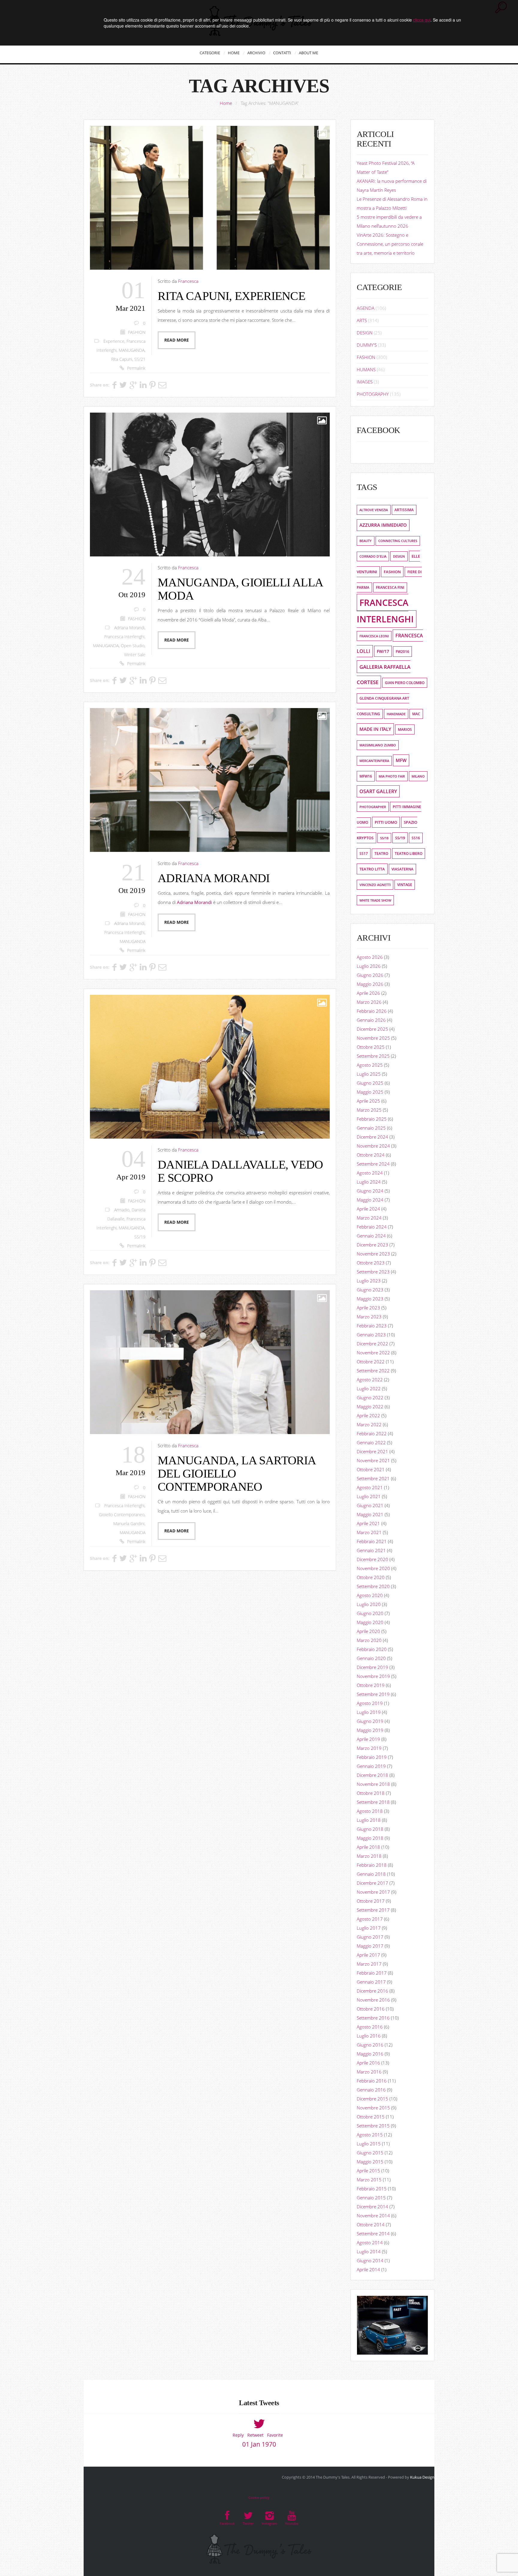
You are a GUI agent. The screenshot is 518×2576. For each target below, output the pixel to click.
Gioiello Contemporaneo (122, 1515)
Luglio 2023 (369, 1281)
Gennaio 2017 (371, 1982)
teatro (381, 854)
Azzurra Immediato (383, 525)
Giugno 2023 (370, 1290)
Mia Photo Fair (392, 776)
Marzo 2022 (369, 1424)
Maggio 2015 (370, 2162)
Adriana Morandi (129, 628)
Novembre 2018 (373, 1784)
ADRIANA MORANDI (214, 878)
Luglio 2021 (369, 1496)
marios (405, 729)
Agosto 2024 (370, 1173)
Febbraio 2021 (372, 1541)
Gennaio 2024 (371, 1236)
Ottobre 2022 (371, 1362)
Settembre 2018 (373, 1802)
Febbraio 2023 (372, 1326)
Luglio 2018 (369, 1820)
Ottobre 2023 (371, 1263)
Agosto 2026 (370, 957)
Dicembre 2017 (372, 1883)
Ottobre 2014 (371, 2225)
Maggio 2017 (370, 1946)
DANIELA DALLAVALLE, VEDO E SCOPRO (240, 1171)
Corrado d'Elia (373, 556)
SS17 (364, 854)
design (399, 556)
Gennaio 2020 (371, 1658)
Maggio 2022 (370, 1407)
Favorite (275, 2435)
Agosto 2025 (370, 1065)
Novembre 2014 (373, 2216)
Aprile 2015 (368, 2171)
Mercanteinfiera (374, 761)
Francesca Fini (390, 587)
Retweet (255, 2435)
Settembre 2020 (373, 1586)
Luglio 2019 (369, 1712)
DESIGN (365, 333)
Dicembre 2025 (372, 1029)
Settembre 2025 (373, 1056)
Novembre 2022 (373, 1353)
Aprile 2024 (368, 1209)
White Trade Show (375, 900)
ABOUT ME (308, 53)
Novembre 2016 (373, 2000)
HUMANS (366, 369)
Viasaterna (402, 869)
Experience (114, 341)
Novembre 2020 (373, 1568)
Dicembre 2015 (372, 2099)
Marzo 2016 (369, 2072)
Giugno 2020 (370, 1613)
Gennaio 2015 (371, 2198)
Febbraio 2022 (372, 1433)
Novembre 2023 (373, 1254)
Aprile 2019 (368, 1739)
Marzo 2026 (369, 1002)
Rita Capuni (122, 359)
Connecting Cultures (398, 541)
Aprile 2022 (368, 1415)
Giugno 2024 (370, 1191)
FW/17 (383, 651)
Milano (418, 776)
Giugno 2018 (370, 1829)
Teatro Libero (409, 854)
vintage (405, 885)
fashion (392, 572)
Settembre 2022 (373, 1371)
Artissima (404, 510)
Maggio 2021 (370, 1514)
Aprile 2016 (368, 2063)
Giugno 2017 (370, 1937)
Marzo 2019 (369, 1748)
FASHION (137, 332)
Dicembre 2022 (372, 1344)
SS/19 (140, 1237)
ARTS (362, 320)
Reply (238, 2435)
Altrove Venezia (374, 510)
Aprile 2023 (368, 1308)
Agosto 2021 (370, 1487)
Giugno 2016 (370, 2045)
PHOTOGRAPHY (373, 394)
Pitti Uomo (386, 822)
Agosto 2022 (370, 1380)
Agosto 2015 (370, 2135)
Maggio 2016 (370, 2054)
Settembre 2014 (373, 2234)
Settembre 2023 (373, 1272)
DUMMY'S (367, 345)
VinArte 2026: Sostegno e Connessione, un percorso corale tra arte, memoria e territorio (390, 244)
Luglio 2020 (369, 1604)
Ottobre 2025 (371, 1047)
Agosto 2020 (370, 1595)
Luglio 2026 (369, 966)
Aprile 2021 (368, 1523)
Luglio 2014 (369, 2251)
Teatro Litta (372, 869)
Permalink (136, 368)
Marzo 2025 (369, 1110)
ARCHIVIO (256, 53)
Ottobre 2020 (371, 1577)
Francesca (188, 281)
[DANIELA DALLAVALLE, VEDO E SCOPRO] (210, 1067)
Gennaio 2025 (371, 1128)
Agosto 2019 (370, 1703)
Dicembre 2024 (372, 1137)
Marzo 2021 (369, 1532)
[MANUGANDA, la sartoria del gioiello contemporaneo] (210, 1362)
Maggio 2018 (370, 1838)
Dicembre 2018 (372, 1775)
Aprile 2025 (368, 1101)
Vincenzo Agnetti (375, 885)
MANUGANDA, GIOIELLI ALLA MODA (240, 589)
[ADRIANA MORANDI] (210, 780)
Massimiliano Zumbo (378, 745)
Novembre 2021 (373, 1460)
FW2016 (402, 652)
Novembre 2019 (373, 1676)
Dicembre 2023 (372, 1245)
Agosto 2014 (370, 2243)
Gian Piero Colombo (405, 683)
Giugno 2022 (370, 1398)
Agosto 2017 (370, 1919)
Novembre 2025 (373, 1038)
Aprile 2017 (368, 1955)
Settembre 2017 (373, 1910)
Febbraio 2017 (372, 1973)
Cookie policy (259, 2497)
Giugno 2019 (370, 1721)
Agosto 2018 (370, 1811)
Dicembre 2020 (372, 1559)
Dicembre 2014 (372, 2207)
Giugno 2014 (370, 2260)
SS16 (416, 838)
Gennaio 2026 (371, 1020)
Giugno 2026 (370, 975)
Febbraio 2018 (372, 1865)
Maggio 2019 (370, 1730)
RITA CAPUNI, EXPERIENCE (231, 296)
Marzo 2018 (369, 1856)
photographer (373, 807)
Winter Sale (135, 655)
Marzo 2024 (369, 1218)
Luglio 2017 (369, 1928)
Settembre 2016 (373, 2018)
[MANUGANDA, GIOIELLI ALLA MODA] (210, 485)
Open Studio (133, 646)
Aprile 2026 (368, 993)
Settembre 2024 (373, 1164)
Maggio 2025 (370, 1092)
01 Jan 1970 (259, 2444)
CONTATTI (282, 53)
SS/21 (140, 359)
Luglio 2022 (369, 1389)
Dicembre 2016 (372, 1991)
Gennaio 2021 (371, 1550)
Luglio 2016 (369, 2036)
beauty (366, 541)
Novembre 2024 (373, 1146)
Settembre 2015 (373, 2126)
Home (226, 103)
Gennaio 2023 (371, 1335)
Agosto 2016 (370, 2027)
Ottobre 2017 (371, 1901)
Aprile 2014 (368, 2269)
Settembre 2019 (373, 1694)
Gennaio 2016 (371, 2090)
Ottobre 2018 (371, 1793)
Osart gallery (378, 791)
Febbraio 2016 (372, 2081)
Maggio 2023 (370, 1299)
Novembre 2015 (373, 2108)
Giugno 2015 (370, 2153)
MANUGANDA (132, 350)
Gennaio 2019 (371, 1766)
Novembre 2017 (373, 1892)
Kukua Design (422, 2477)
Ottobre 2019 (371, 1685)
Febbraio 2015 (372, 2189)
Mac (416, 714)
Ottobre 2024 (371, 1155)
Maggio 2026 (370, 984)
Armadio (122, 1210)
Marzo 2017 (369, 1964)
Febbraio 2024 (372, 1227)
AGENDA (366, 308)
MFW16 (366, 776)
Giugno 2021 (370, 1505)
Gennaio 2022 (371, 1442)
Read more (177, 340)
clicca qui (422, 20)
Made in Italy (375, 729)
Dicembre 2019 (372, 1667)
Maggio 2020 (370, 1622)
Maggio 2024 (370, 1200)
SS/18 (384, 838)
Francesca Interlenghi (124, 637)
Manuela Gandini (129, 1524)
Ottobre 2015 (371, 2117)
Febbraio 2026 (372, 1011)
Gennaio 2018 (371, 1874)
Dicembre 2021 (372, 1451)
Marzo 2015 (369, 2180)
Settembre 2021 (373, 1478)
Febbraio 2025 (372, 1119)
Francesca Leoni (374, 636)
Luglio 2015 (369, 2144)
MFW (401, 760)
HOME (234, 53)
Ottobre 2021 (371, 1469)
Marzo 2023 (369, 1317)
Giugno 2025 (370, 1083)
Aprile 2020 (368, 1631)
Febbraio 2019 (372, 1757)
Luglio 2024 (369, 1182)
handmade (396, 714)
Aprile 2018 (368, 1847)
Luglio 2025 (369, 1074)
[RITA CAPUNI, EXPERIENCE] (210, 198)
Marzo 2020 (369, 1640)
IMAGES (365, 382)
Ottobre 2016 (371, 2009)
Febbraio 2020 (372, 1649)
